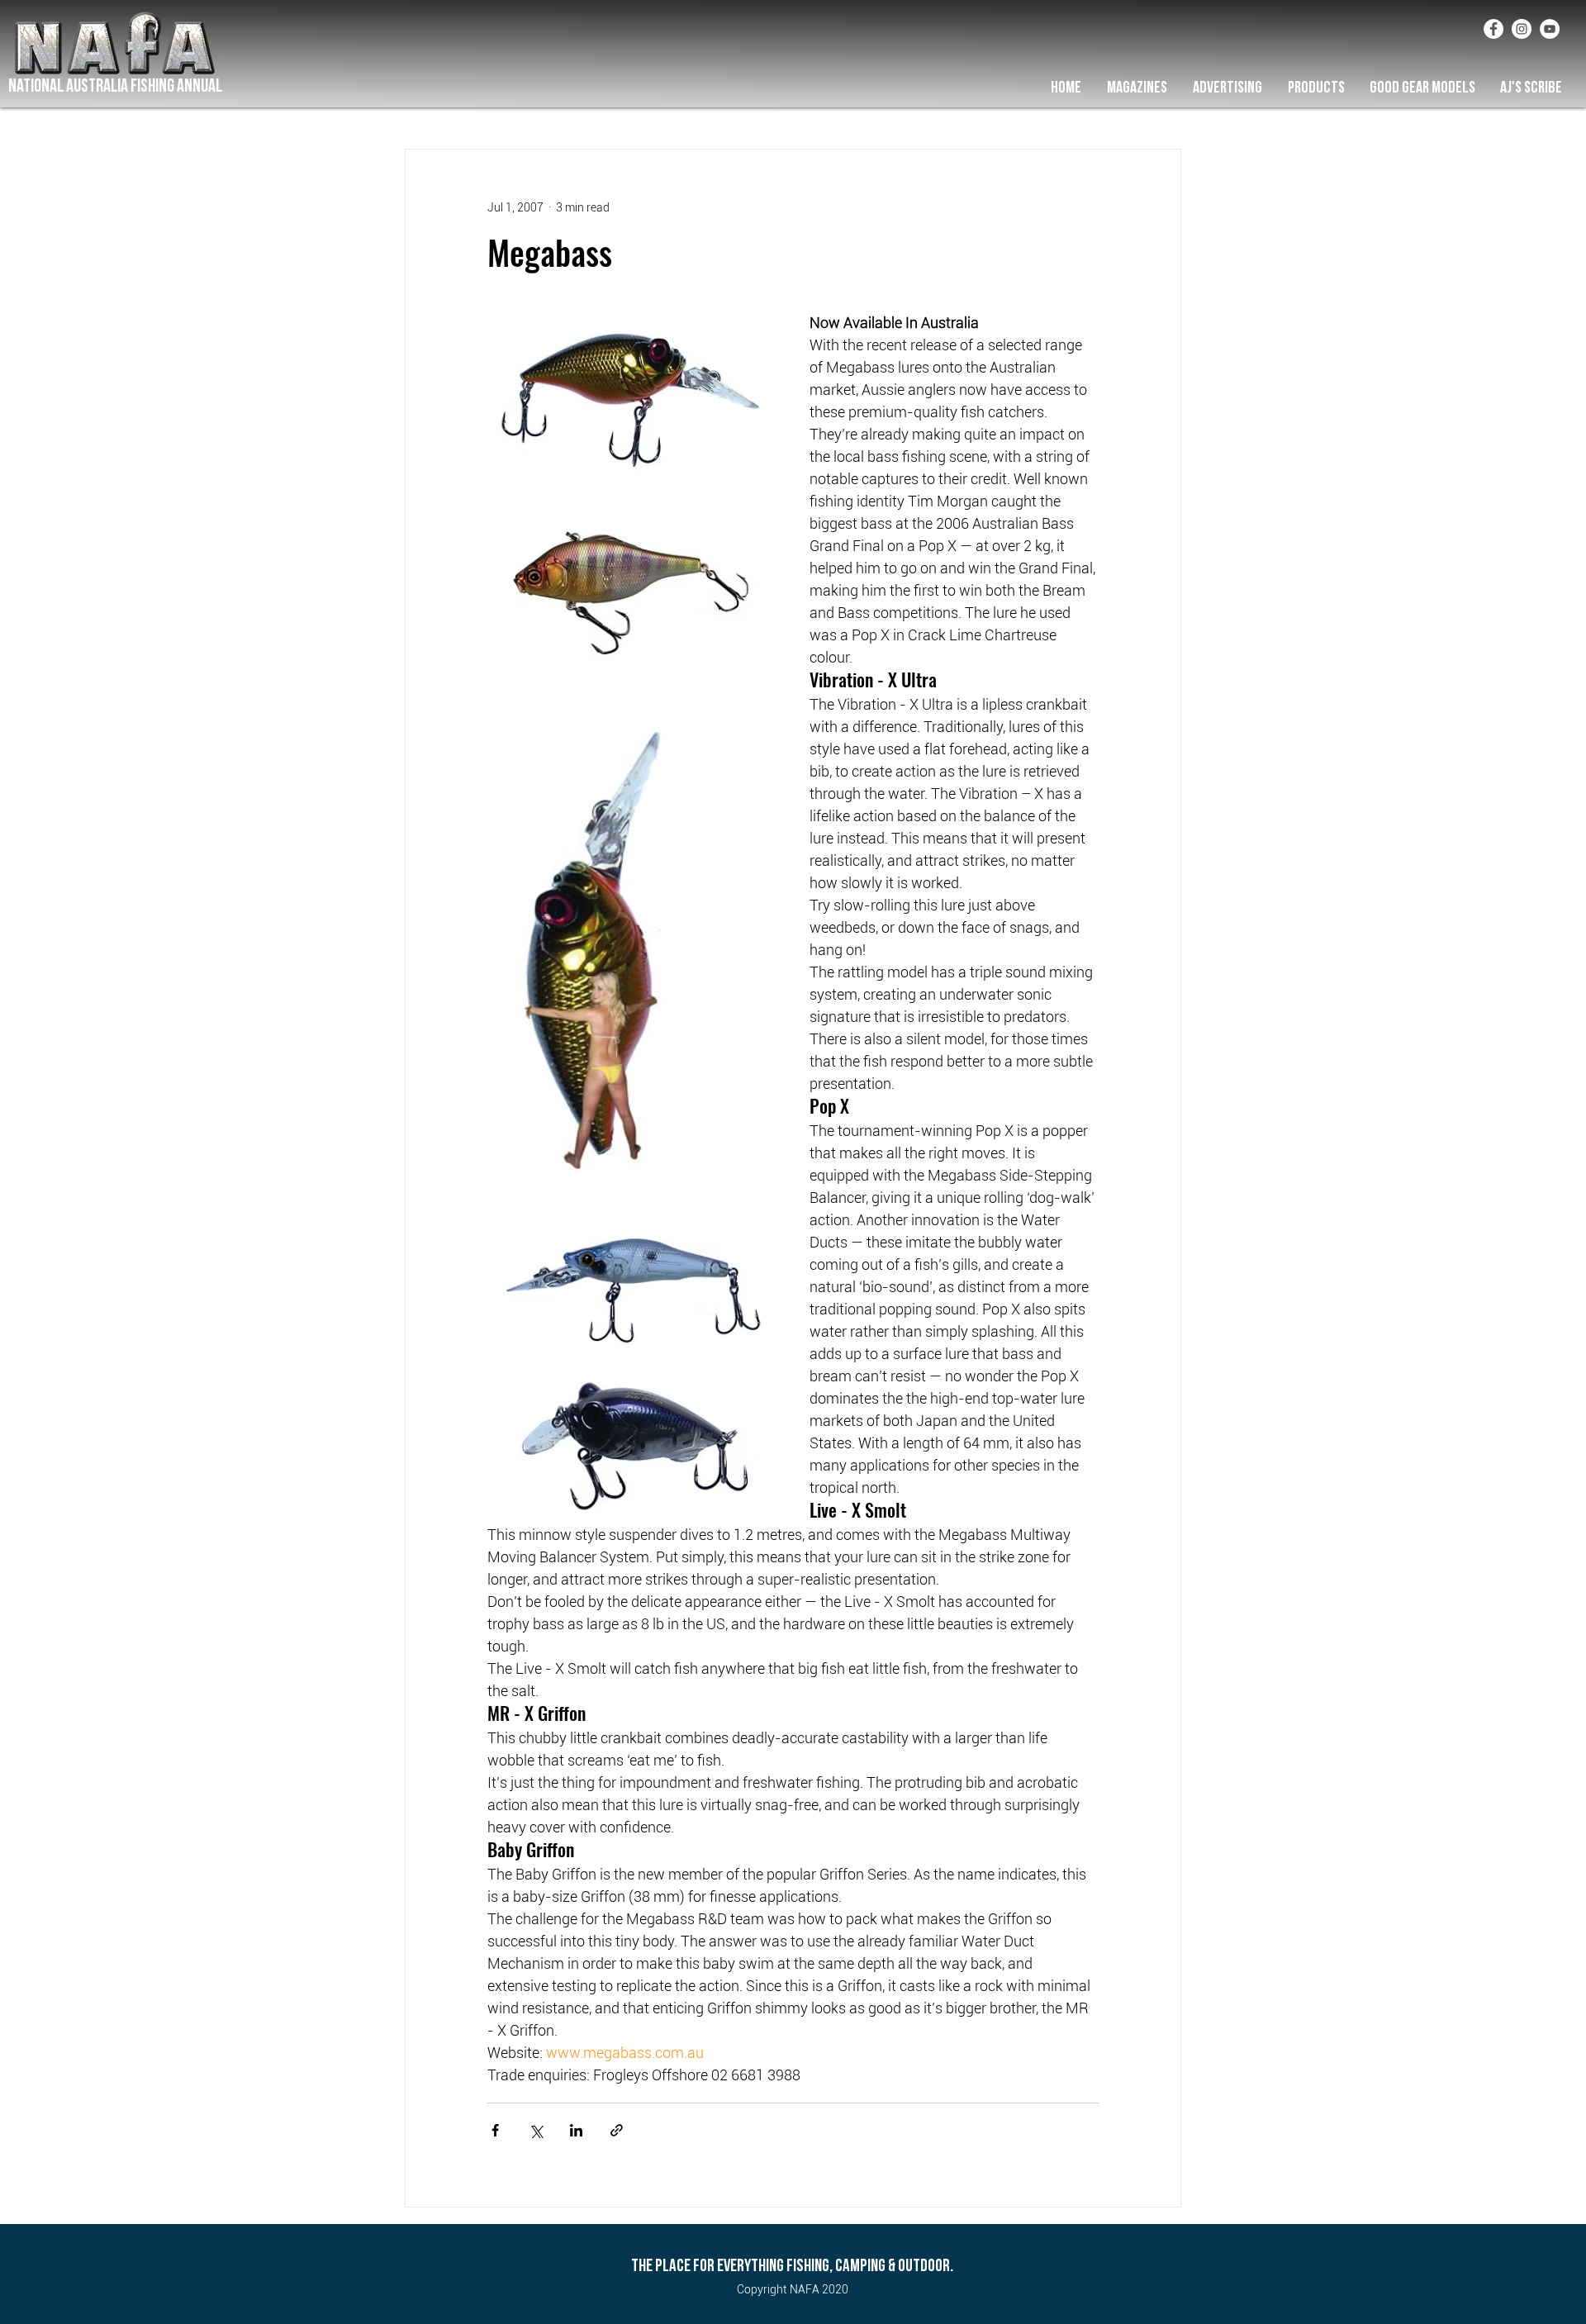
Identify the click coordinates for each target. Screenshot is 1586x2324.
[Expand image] (632, 393)
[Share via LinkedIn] (576, 2130)
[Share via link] (617, 2130)
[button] (1137, 88)
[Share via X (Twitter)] (536, 2130)
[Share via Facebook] (495, 2130)
